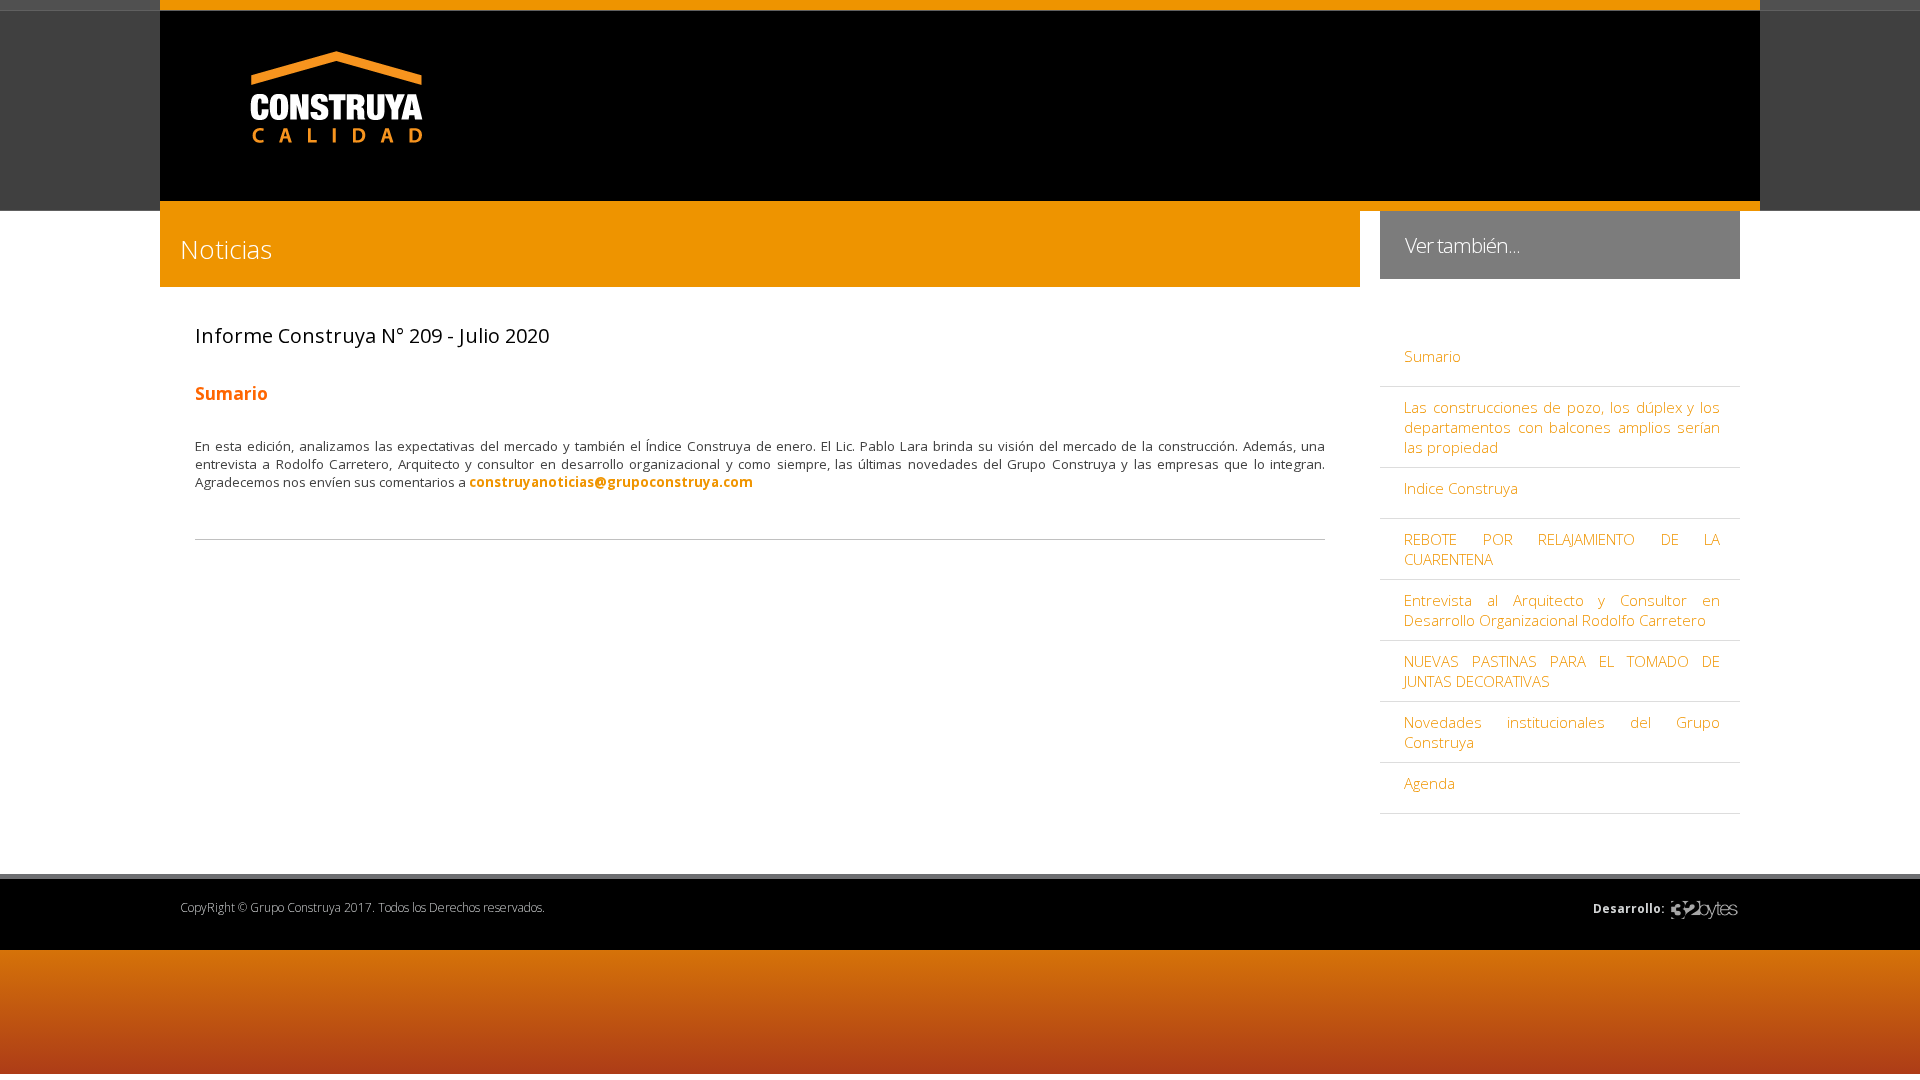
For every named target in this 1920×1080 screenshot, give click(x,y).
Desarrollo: (1629, 908)
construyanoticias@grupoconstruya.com (611, 482)
